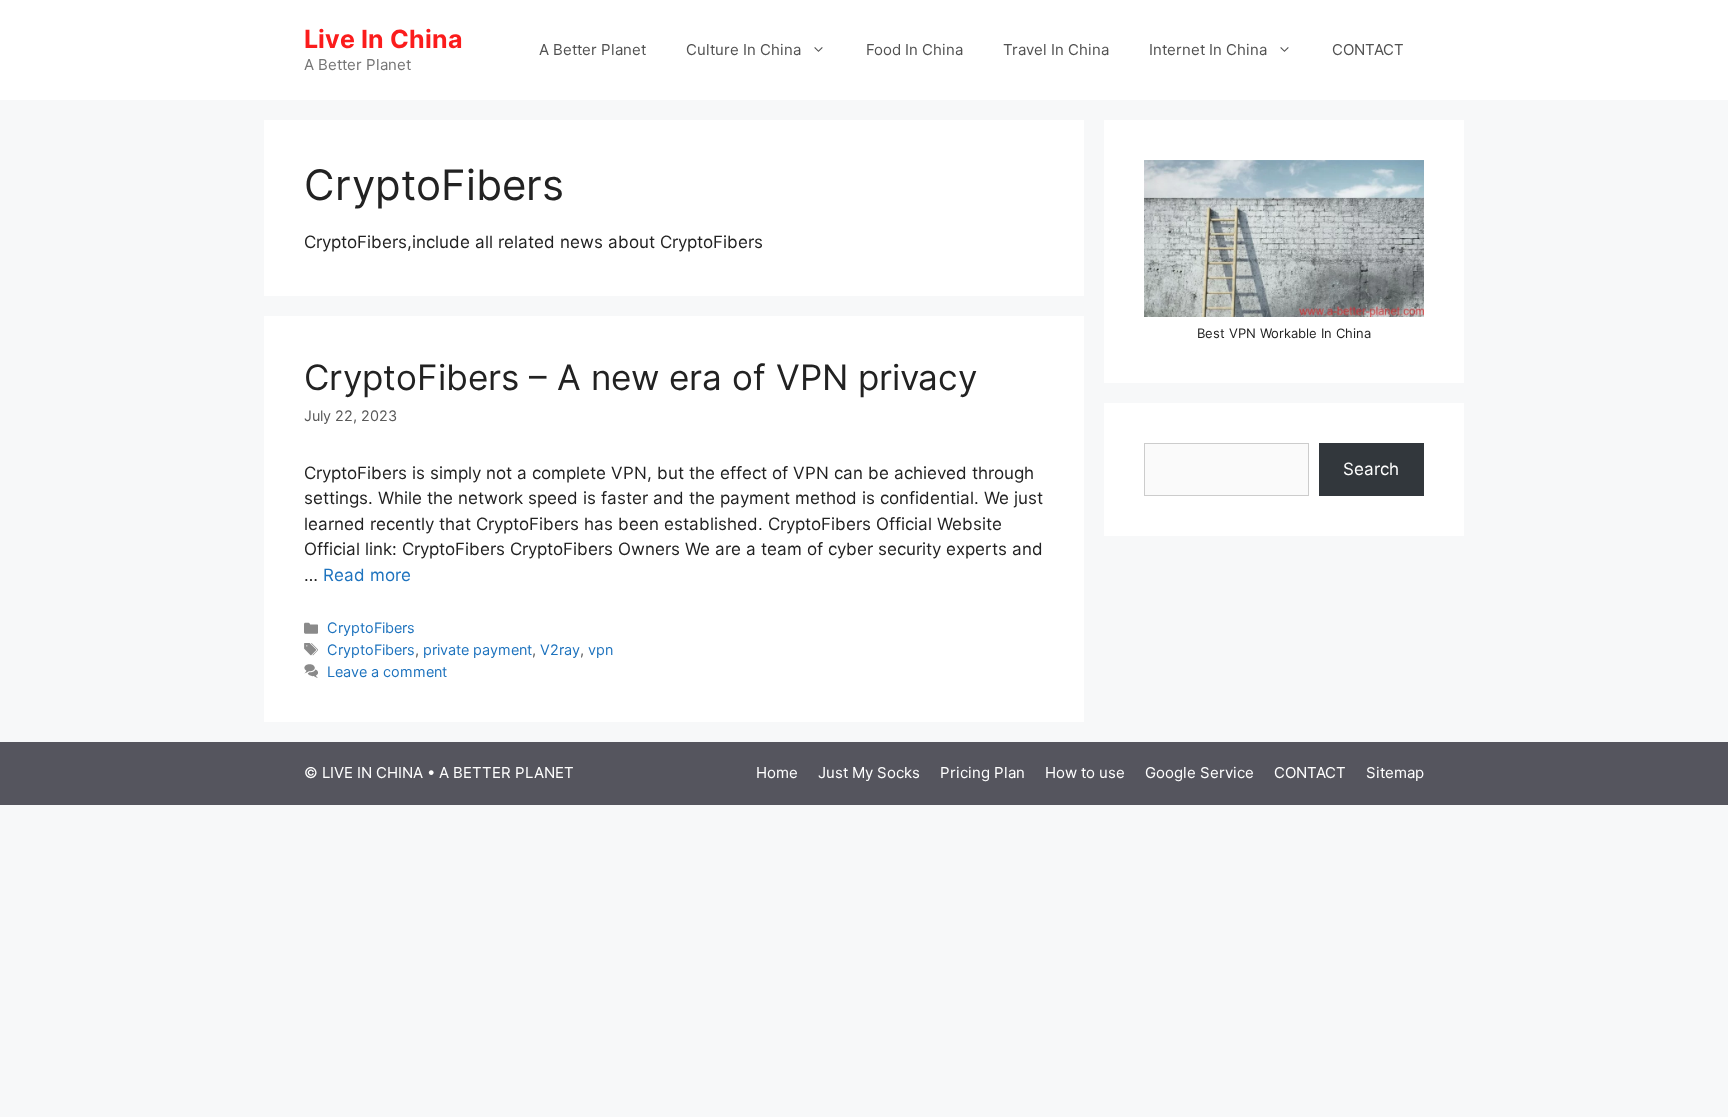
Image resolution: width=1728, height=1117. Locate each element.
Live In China (383, 39)
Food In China (914, 49)
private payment (477, 649)
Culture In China (743, 49)
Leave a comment (387, 671)
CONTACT (1368, 49)
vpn (600, 649)
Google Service (1199, 772)
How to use (1085, 772)
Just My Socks (869, 772)
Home (777, 772)
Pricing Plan (982, 772)
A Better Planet (592, 49)
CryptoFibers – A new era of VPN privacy (640, 377)
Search (1371, 469)
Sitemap (1395, 772)
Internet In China (1208, 49)
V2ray (560, 649)
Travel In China (1056, 49)
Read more (367, 575)
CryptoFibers (371, 627)
